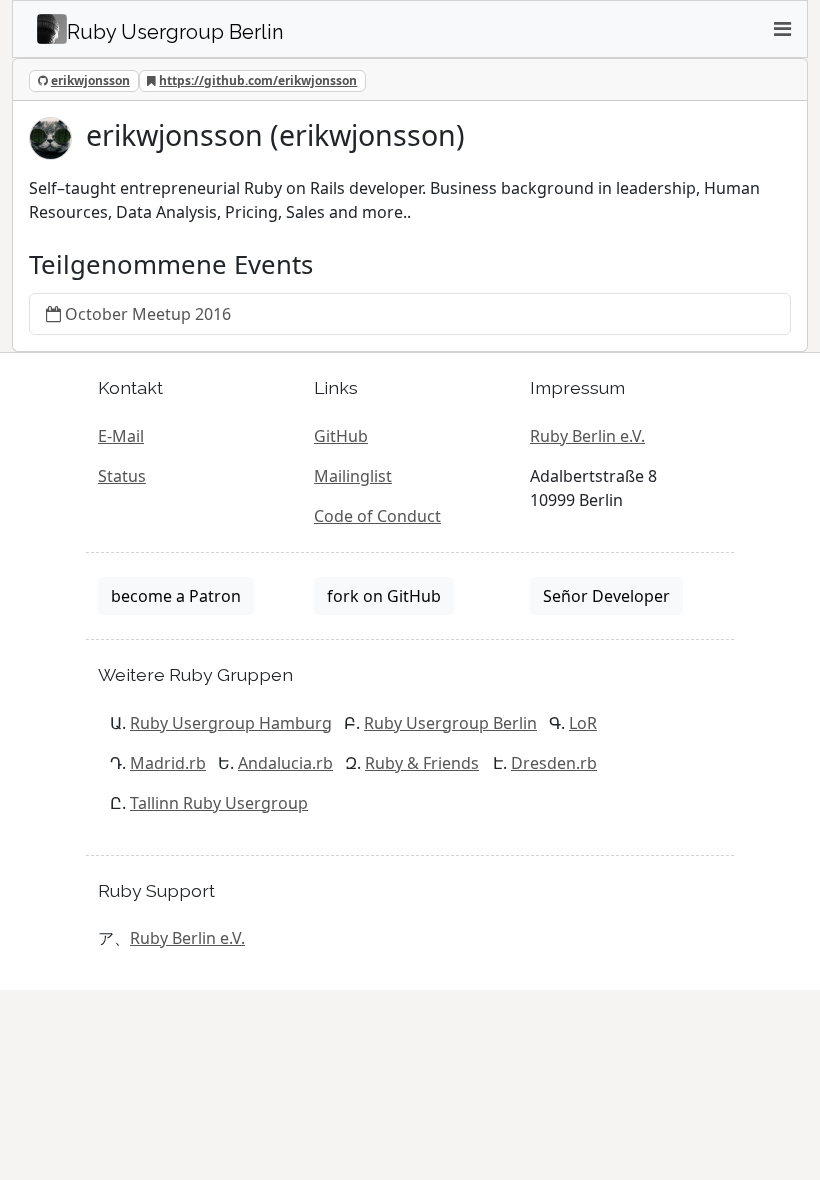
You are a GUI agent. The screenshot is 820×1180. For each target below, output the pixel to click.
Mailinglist (353, 476)
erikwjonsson (90, 80)
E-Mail (121, 436)
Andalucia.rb (285, 763)
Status (122, 476)
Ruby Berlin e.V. (587, 436)
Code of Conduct (377, 516)
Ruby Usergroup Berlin (450, 723)
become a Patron (176, 596)
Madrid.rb (168, 763)
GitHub (341, 436)
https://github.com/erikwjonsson (258, 80)
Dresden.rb (554, 763)
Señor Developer (606, 596)
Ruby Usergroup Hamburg (231, 723)
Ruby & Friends (422, 763)
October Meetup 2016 (148, 314)
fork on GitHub (384, 596)
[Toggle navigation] (782, 29)
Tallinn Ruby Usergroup (219, 803)
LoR (583, 723)
